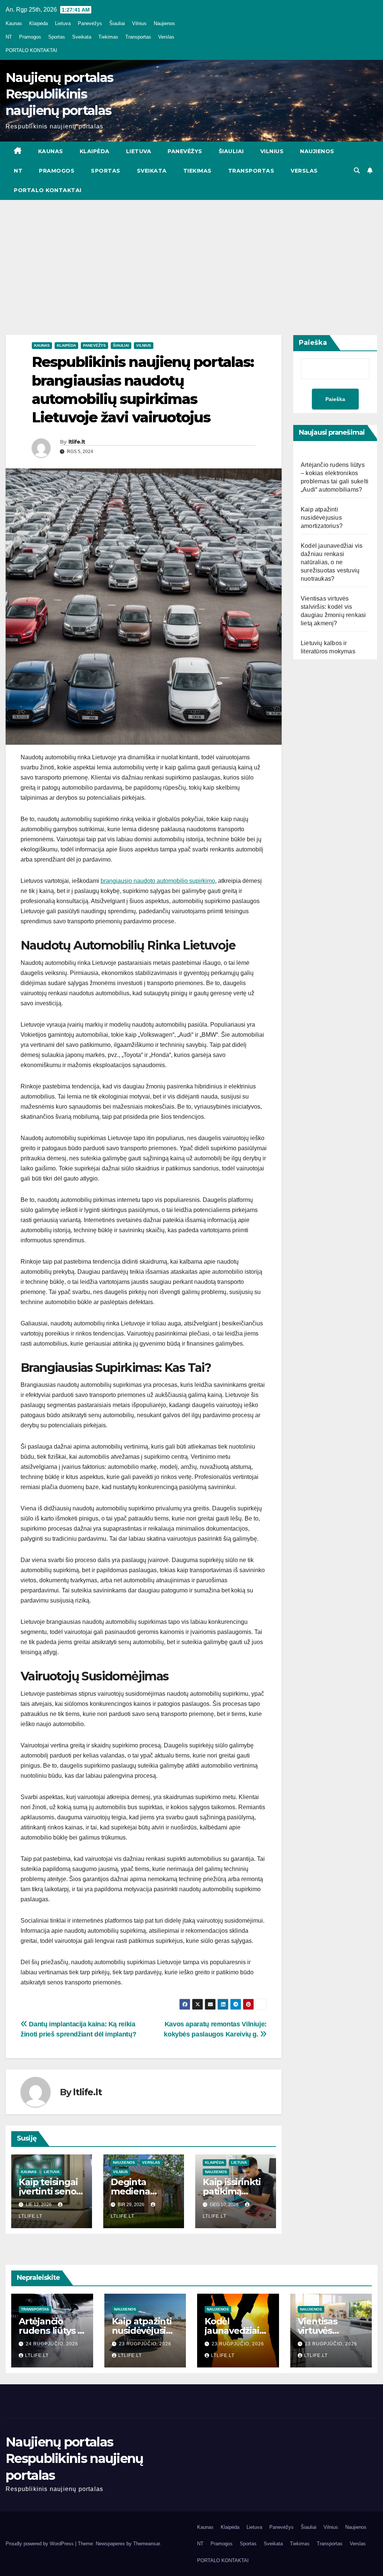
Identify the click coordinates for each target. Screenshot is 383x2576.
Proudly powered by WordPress (40, 2544)
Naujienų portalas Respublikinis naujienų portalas (59, 94)
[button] (357, 171)
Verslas (166, 37)
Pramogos (30, 37)
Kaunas (14, 23)
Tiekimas (108, 37)
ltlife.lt (77, 442)
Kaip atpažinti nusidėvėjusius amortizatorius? (322, 518)
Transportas (138, 37)
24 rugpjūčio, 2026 (52, 2344)
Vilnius (139, 23)
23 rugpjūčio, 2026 (145, 2344)
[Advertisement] (191, 256)
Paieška (313, 343)
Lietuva (63, 23)
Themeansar (146, 2544)
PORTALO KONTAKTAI (31, 50)
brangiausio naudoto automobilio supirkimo (158, 881)
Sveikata (82, 37)
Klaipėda (39, 23)
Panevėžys (90, 23)
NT (9, 37)
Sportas (57, 37)
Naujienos (164, 23)
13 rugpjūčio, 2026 (331, 2344)
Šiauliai (117, 23)
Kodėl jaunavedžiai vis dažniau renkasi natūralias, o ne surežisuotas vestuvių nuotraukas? (332, 562)
